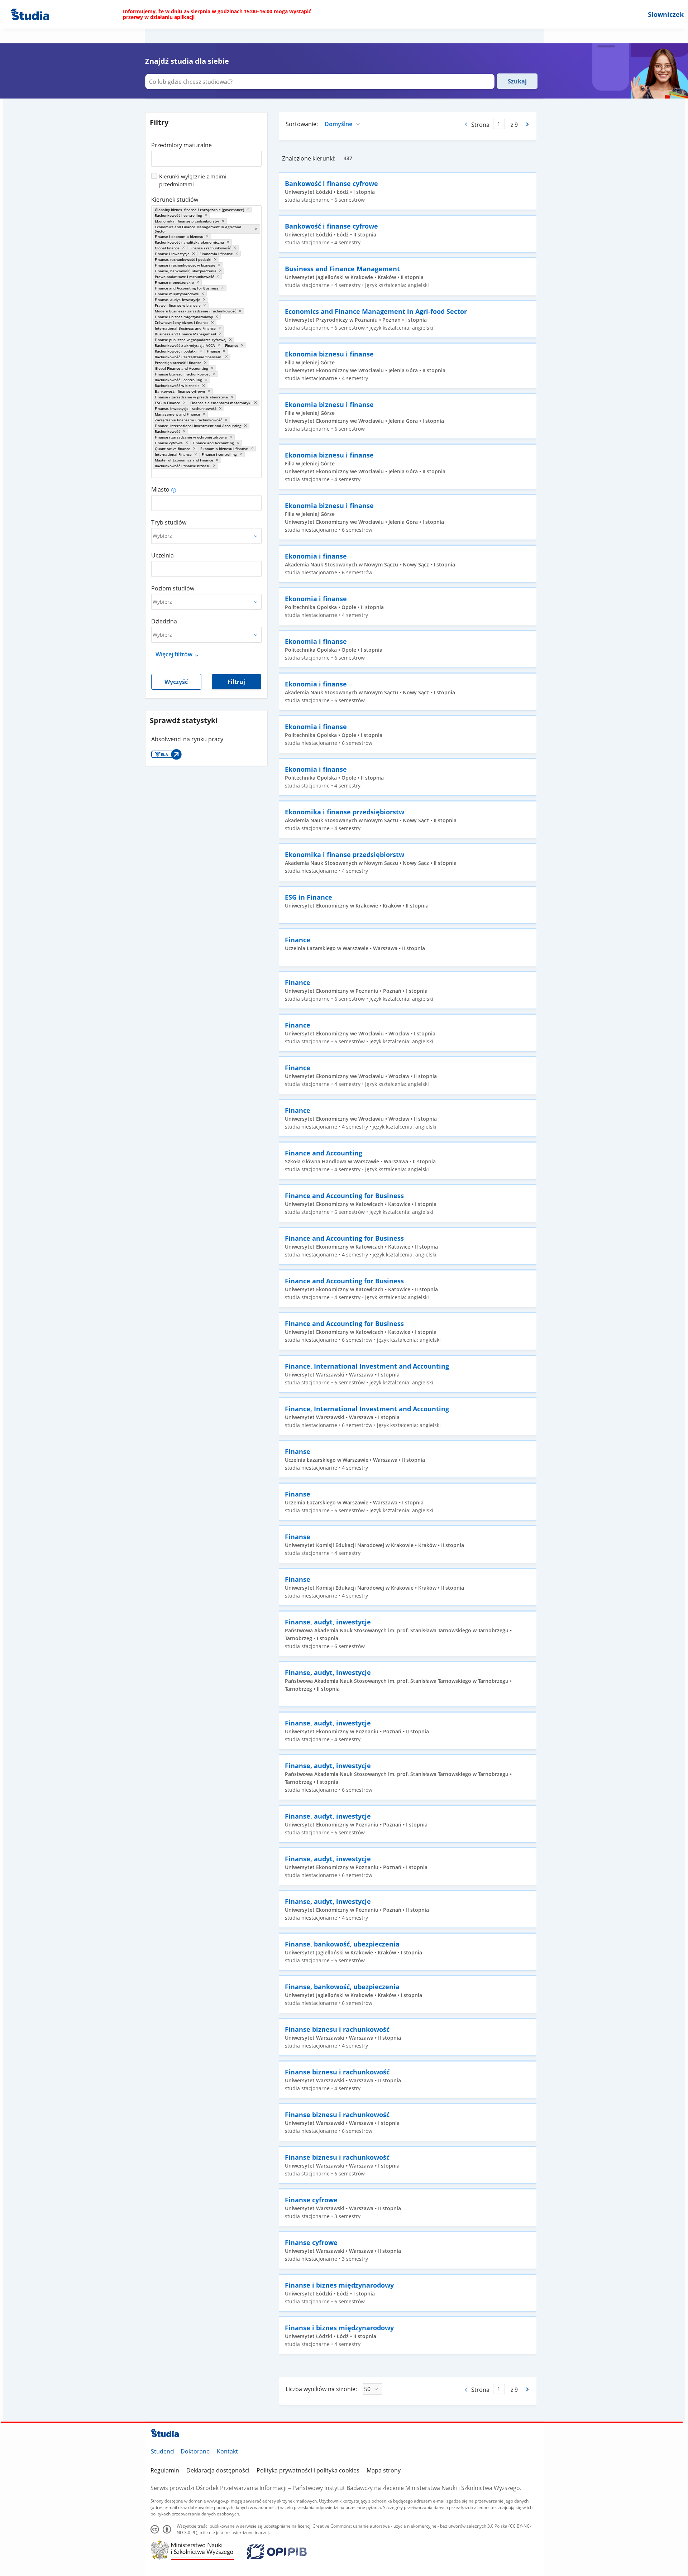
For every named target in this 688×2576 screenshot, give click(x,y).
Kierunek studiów (175, 200)
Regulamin (165, 2470)
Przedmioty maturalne (181, 145)
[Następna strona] (528, 124)
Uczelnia (163, 555)
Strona (480, 125)
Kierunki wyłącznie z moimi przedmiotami (193, 180)
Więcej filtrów (174, 654)
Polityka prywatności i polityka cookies (308, 2470)
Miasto (160, 489)
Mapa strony (384, 2470)
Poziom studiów (173, 588)
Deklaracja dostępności (218, 2470)
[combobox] (206, 156)
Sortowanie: (302, 124)
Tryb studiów (169, 522)
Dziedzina (164, 621)
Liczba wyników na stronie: (321, 2389)
